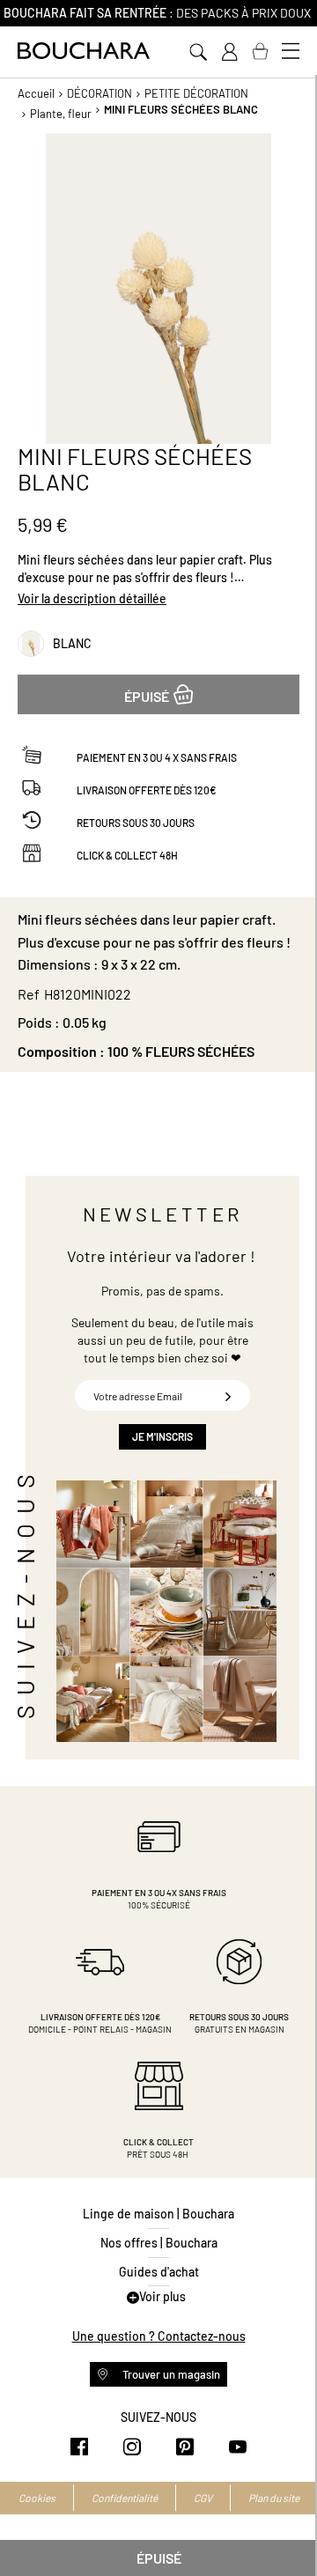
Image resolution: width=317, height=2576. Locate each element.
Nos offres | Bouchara (159, 2243)
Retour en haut (286, 2528)
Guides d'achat (159, 2272)
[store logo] (84, 51)
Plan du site (274, 2498)
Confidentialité (125, 2498)
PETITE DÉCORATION (196, 93)
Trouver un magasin (170, 2374)
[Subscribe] (228, 1395)
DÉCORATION (100, 93)
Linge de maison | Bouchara (158, 2214)
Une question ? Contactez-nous (159, 2336)
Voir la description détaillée (92, 598)
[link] (229, 52)
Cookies (37, 2498)
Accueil (36, 93)
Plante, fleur (61, 114)
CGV (203, 2498)
